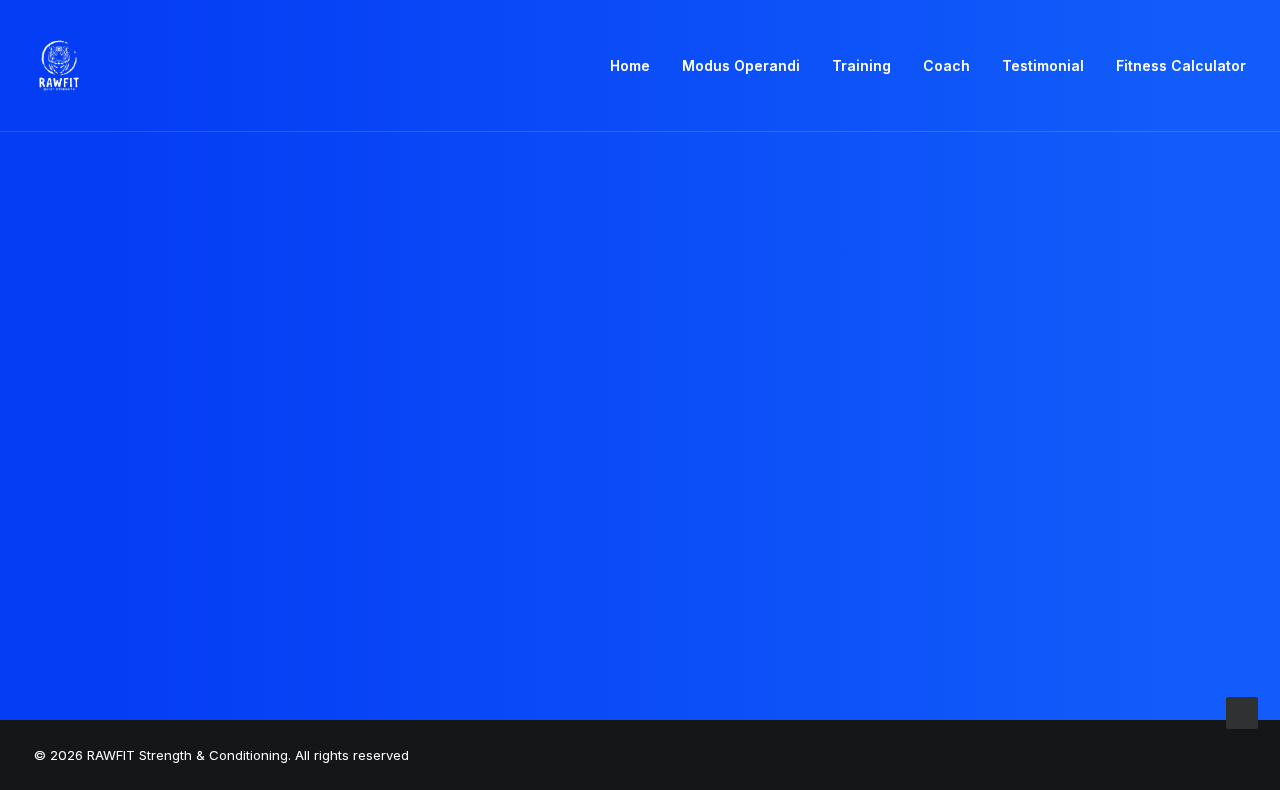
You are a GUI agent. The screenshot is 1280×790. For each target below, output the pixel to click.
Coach (946, 65)
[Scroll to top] (1242, 711)
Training (861, 65)
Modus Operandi (741, 65)
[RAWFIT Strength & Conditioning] (59, 66)
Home (630, 65)
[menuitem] (637, 66)
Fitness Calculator (1181, 65)
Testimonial (1043, 65)
